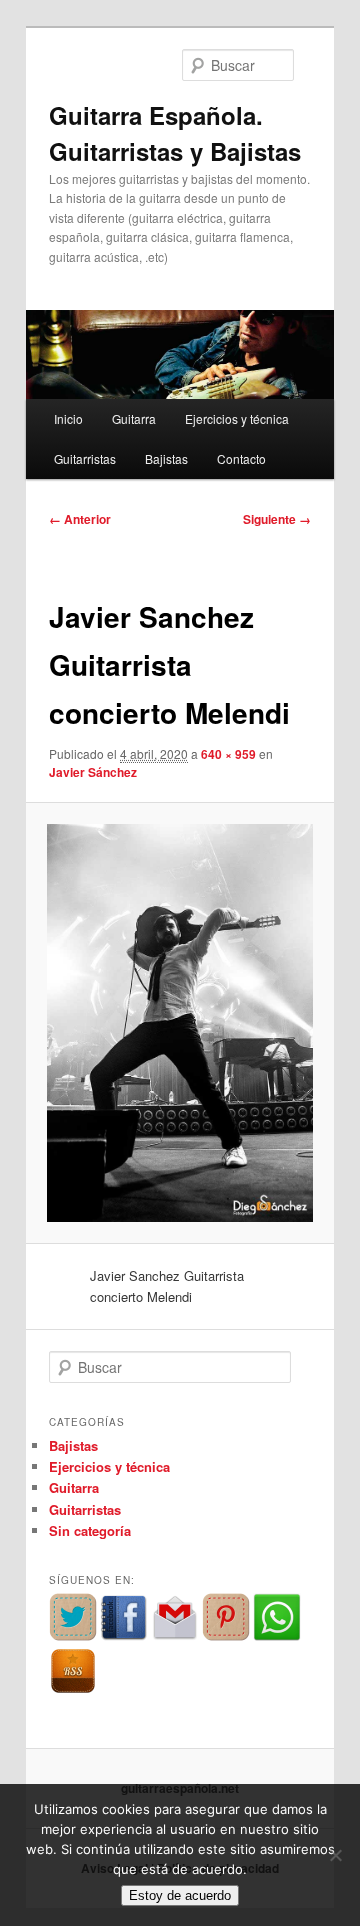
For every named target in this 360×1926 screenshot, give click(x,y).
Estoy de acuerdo (180, 1895)
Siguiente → (277, 519)
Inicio (68, 418)
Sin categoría (90, 1530)
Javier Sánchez (93, 772)
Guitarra (134, 418)
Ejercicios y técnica (237, 418)
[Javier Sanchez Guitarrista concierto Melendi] (179, 1023)
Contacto (241, 458)
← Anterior (80, 519)
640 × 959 (228, 754)
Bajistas (166, 458)
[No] (335, 1855)
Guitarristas (85, 458)
